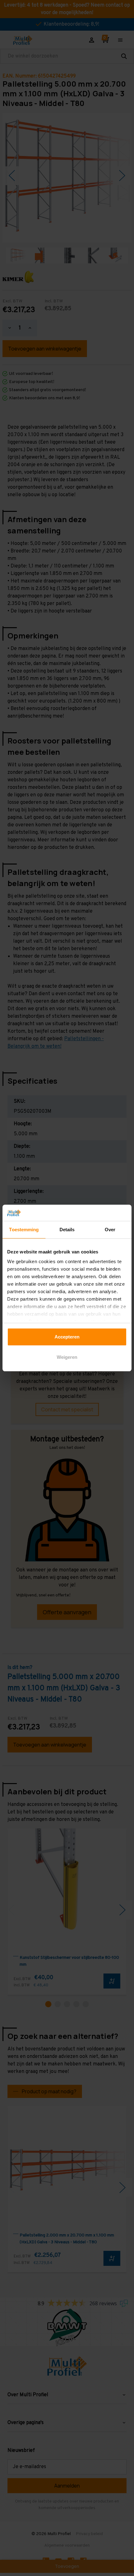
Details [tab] (67, 1230)
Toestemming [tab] (24, 1230)
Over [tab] (110, 1230)
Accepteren (67, 1337)
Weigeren (67, 1357)
